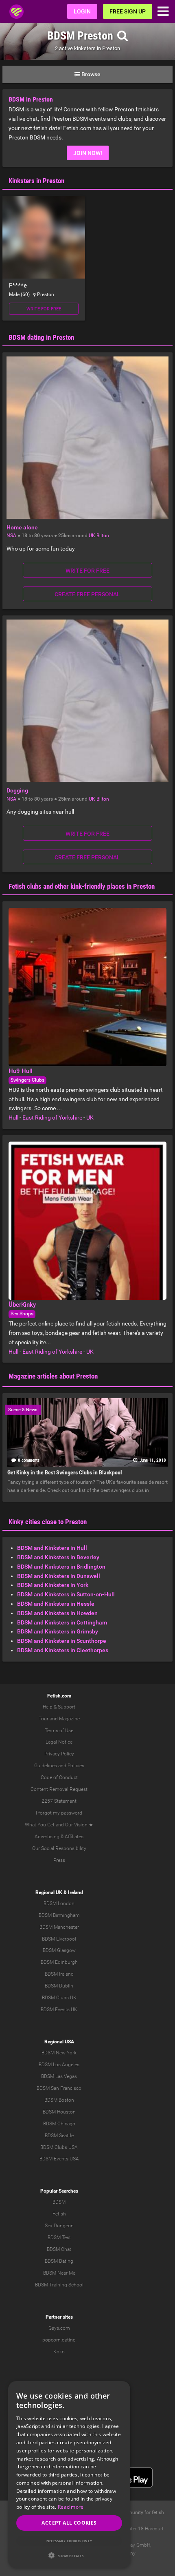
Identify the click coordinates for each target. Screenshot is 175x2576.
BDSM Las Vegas (59, 2076)
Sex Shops (22, 1314)
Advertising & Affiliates (59, 1837)
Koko (59, 2352)
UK (92, 536)
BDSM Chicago (59, 2124)
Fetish (59, 2214)
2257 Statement (59, 1801)
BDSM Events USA (59, 2159)
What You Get (40, 1825)
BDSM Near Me (59, 2273)
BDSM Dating (59, 2261)
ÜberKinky (22, 1305)
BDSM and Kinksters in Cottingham (62, 1622)
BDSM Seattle (59, 2136)
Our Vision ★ (79, 1825)
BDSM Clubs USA (59, 2147)
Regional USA (59, 2042)
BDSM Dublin (59, 1986)
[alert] (69, 2474)
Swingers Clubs (27, 1080)
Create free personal (87, 594)
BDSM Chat (59, 2249)
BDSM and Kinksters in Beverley (58, 1557)
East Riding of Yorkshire (52, 1118)
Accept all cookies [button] (69, 2523)
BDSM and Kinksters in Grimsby (58, 1631)
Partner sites (59, 2317)
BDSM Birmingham (59, 1915)
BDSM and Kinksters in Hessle (56, 1604)
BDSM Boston (59, 2100)
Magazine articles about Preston (53, 1376)
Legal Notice (59, 1742)
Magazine (69, 1719)
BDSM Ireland (59, 1974)
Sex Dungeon (59, 2226)
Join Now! (88, 153)
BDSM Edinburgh (59, 1962)
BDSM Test (59, 2237)
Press (59, 1860)
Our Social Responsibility (59, 1848)
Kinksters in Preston (36, 181)
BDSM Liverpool (59, 1939)
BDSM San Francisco (59, 2088)
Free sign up (128, 11)
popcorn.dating (59, 2340)
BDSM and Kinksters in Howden (57, 1613)
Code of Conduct (59, 1777)
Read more (71, 2507)
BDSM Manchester (59, 1927)
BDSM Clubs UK (59, 1998)
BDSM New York (59, 2053)
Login (82, 11)
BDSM (59, 2202)
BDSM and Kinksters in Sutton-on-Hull (66, 1594)
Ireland (75, 1892)
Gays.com (59, 2328)
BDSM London (59, 1903)
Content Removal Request (59, 1789)
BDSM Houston (59, 2112)
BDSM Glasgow (59, 1950)
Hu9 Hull (21, 1071)
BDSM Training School (59, 2285)
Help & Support (59, 1707)
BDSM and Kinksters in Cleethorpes (63, 1650)
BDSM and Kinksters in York (53, 1585)
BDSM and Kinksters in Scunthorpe (62, 1641)
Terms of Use (59, 1731)
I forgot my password (59, 1813)
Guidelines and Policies (59, 1766)
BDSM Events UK (59, 2009)
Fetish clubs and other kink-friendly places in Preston (82, 886)
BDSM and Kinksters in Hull (52, 1548)
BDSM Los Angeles (59, 2065)
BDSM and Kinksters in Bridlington (61, 1567)
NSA (11, 536)
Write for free (44, 309)
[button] (69, 2555)
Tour (44, 1719)
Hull (13, 1118)
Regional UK (49, 1892)
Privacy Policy (59, 1754)
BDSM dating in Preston (41, 337)
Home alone (22, 527)
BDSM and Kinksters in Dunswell (59, 1576)
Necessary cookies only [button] (69, 2541)
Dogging (17, 790)
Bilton (103, 536)
